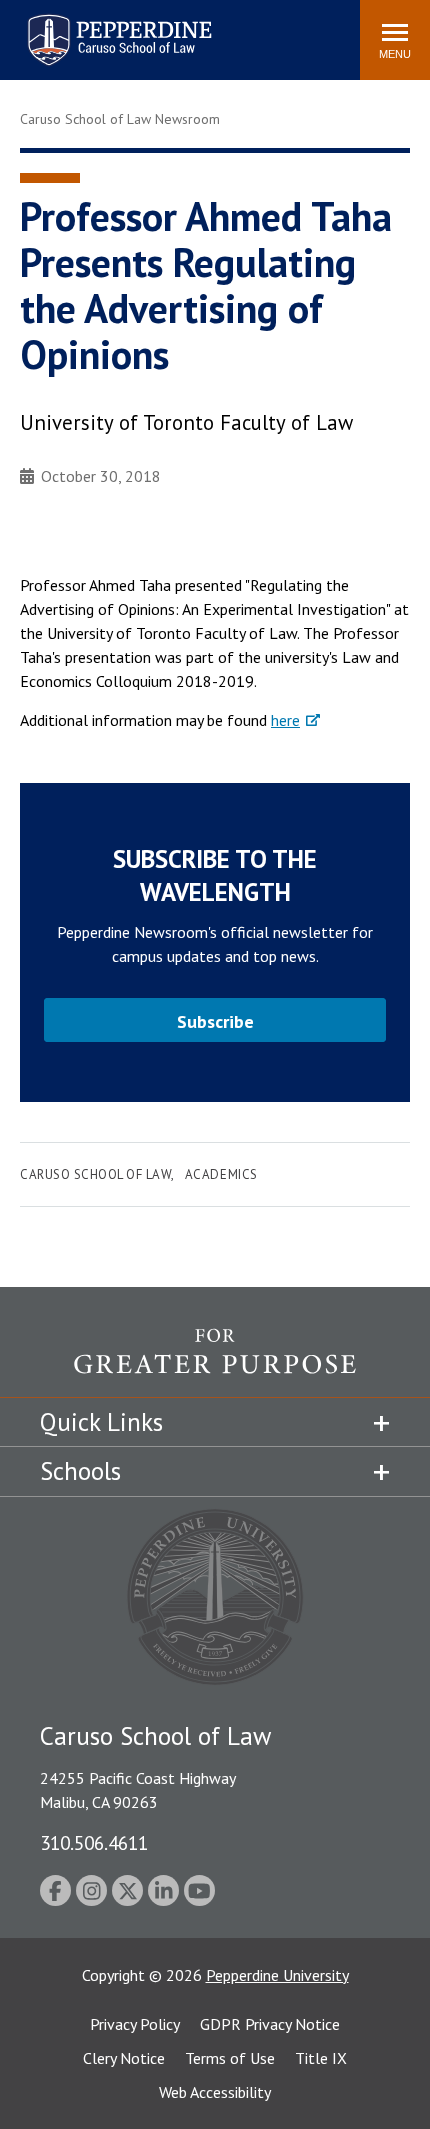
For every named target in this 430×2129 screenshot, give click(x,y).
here (285, 720)
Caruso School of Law (95, 1174)
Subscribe (215, 1021)
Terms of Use (230, 2058)
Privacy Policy (135, 2024)
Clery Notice (124, 2058)
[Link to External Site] (215, 1362)
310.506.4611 (94, 1842)
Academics (221, 1174)
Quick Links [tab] (101, 1422)
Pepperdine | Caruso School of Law (116, 27)
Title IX (321, 2058)
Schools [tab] (80, 1471)
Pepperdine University (277, 1975)
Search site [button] (72, 30)
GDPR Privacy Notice (270, 2024)
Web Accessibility (215, 2092)
